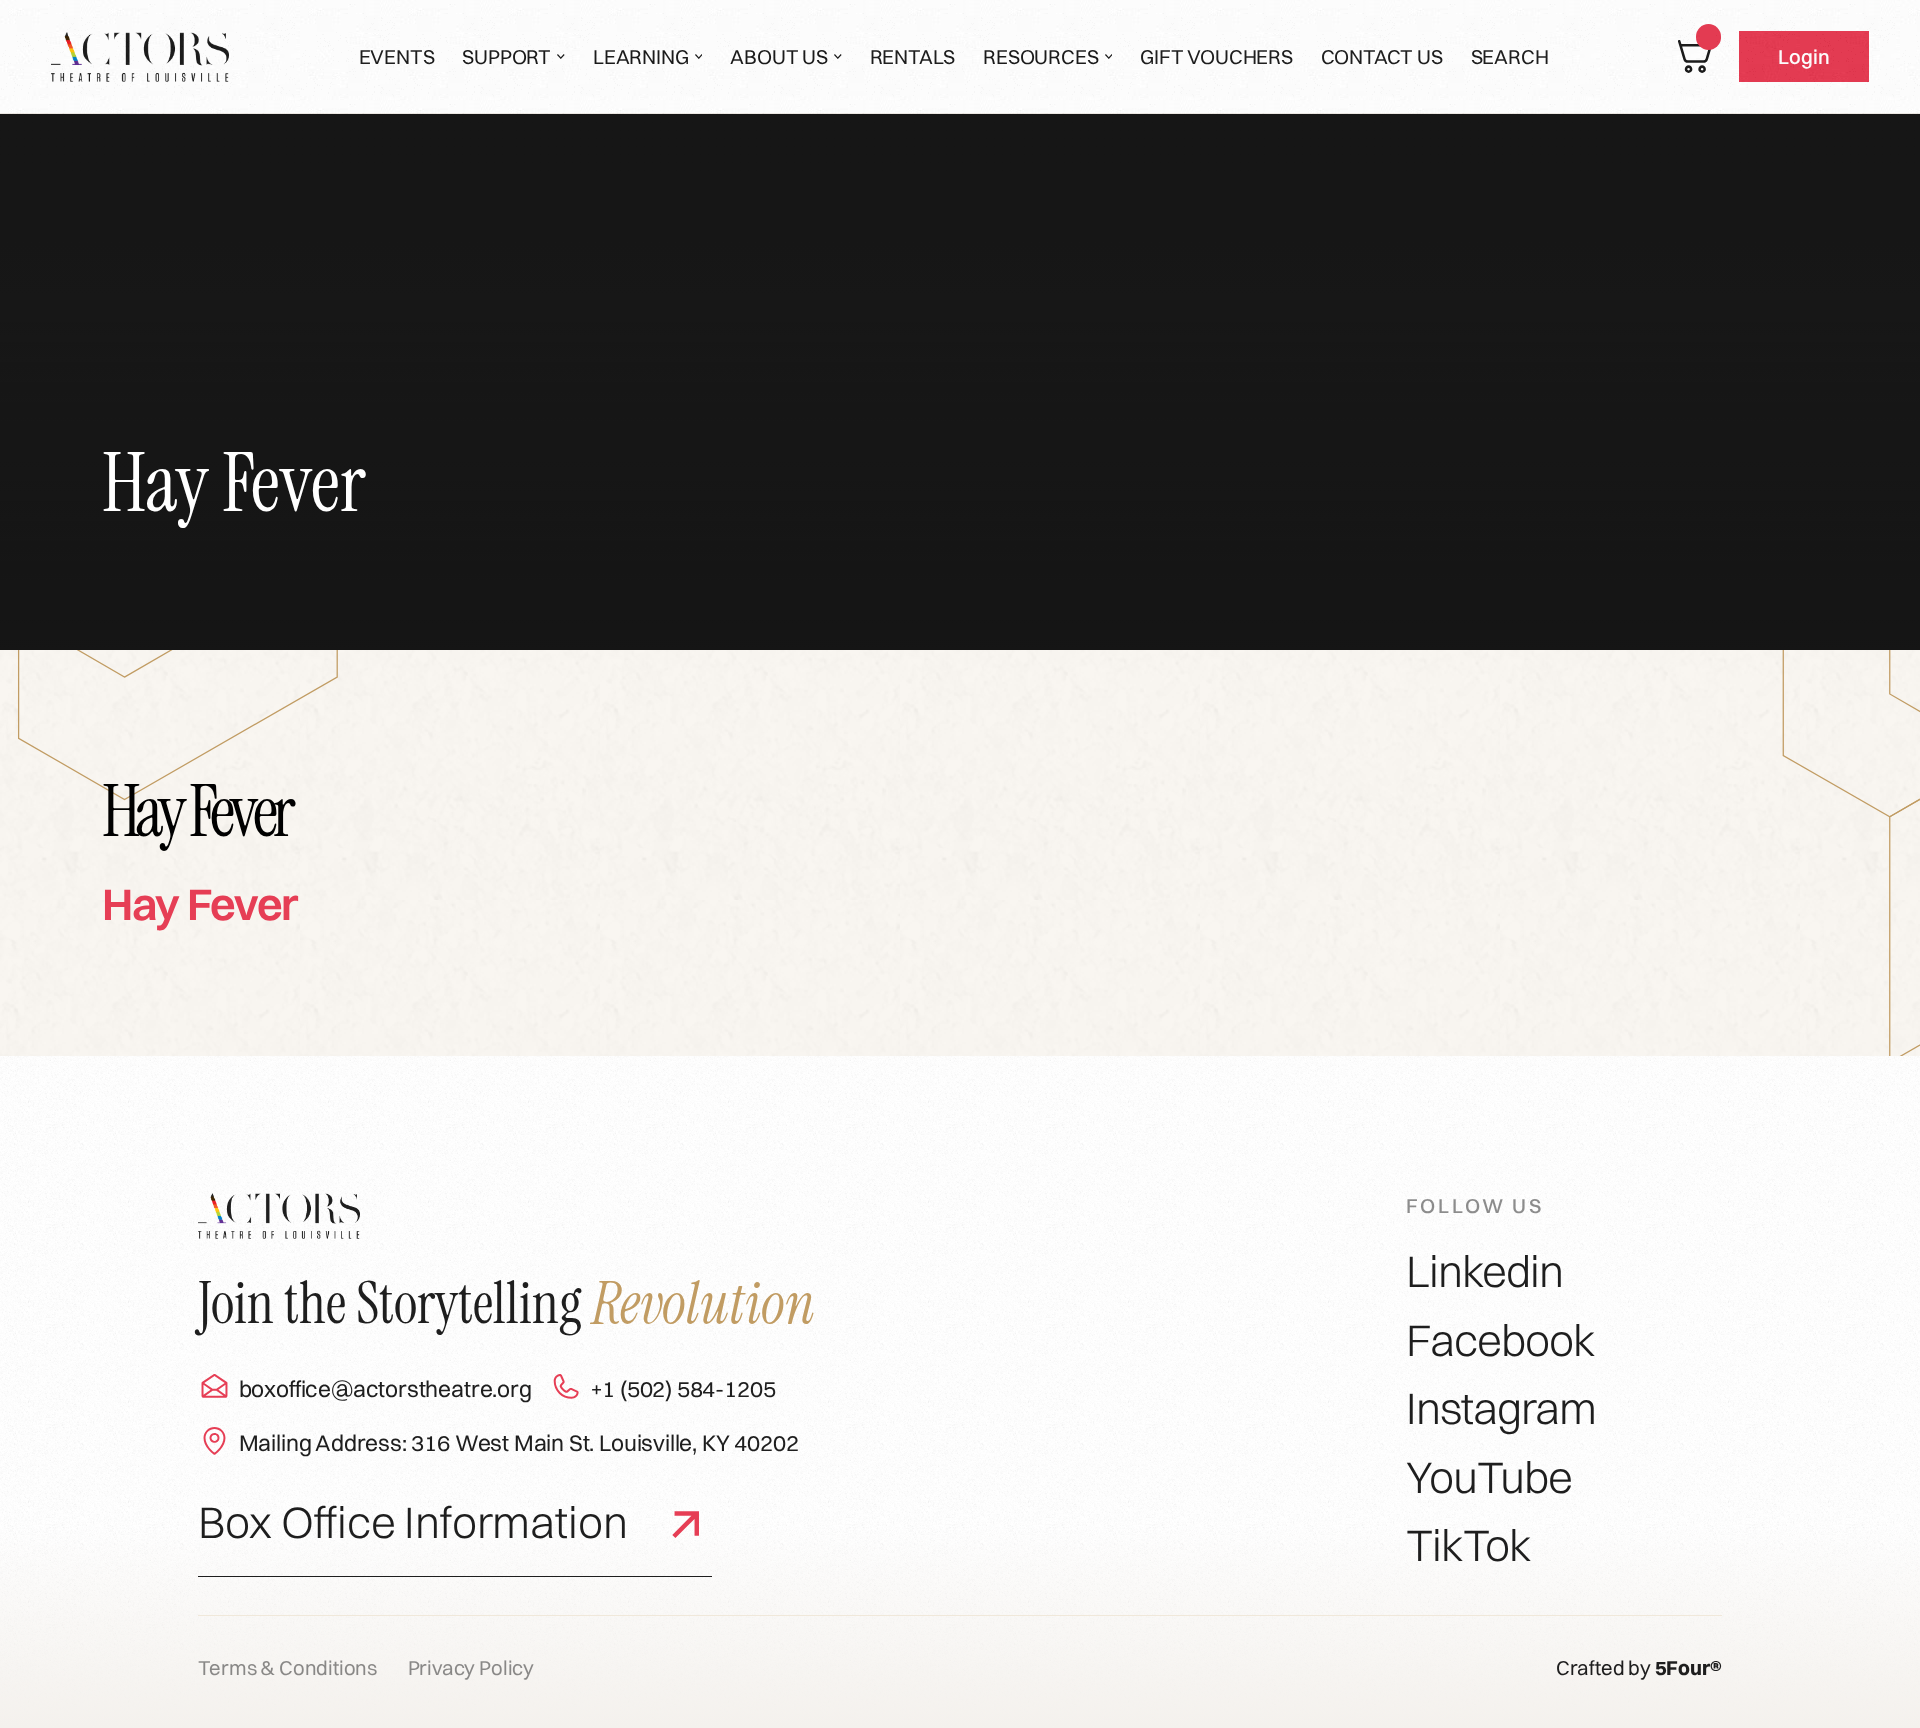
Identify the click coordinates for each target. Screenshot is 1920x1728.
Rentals (913, 56)
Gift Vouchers (1216, 56)
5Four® (1688, 1667)
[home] (140, 57)
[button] (513, 57)
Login (1803, 56)
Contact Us (1382, 56)
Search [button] (1510, 56)
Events (397, 56)
